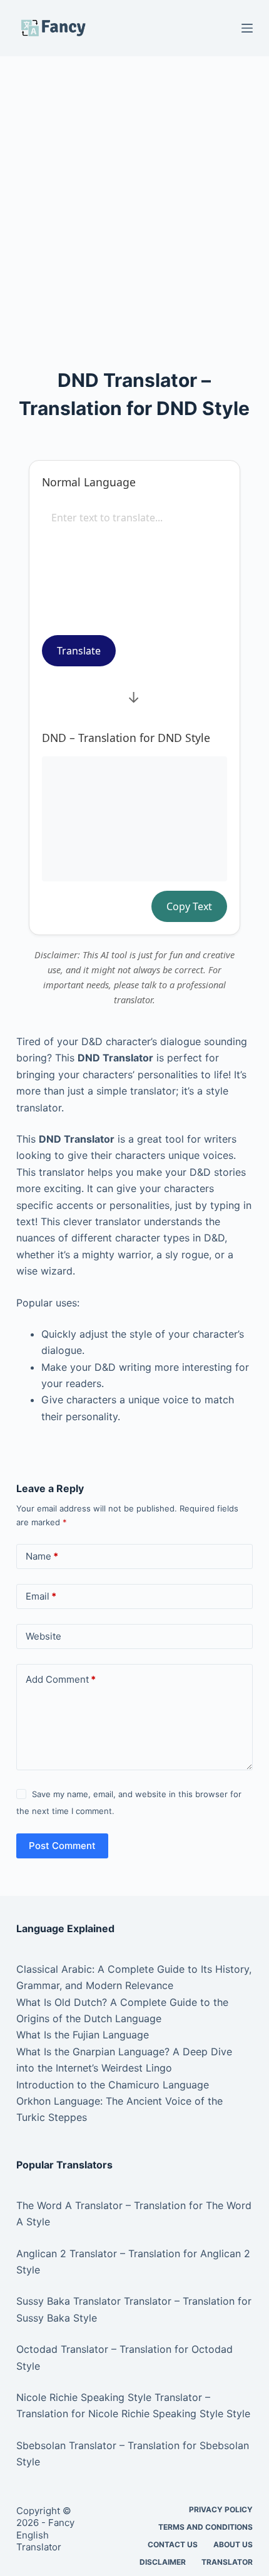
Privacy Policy (221, 2509)
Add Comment (61, 1679)
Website (43, 1636)
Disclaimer (163, 2562)
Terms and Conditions (206, 2527)
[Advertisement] (134, 196)
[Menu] (247, 28)
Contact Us (173, 2544)
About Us (233, 2544)
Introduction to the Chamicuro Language (113, 2085)
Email (41, 1596)
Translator (227, 2562)
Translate (79, 651)
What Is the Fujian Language (83, 2035)
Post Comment (62, 1846)
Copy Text (189, 906)
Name (42, 1556)
